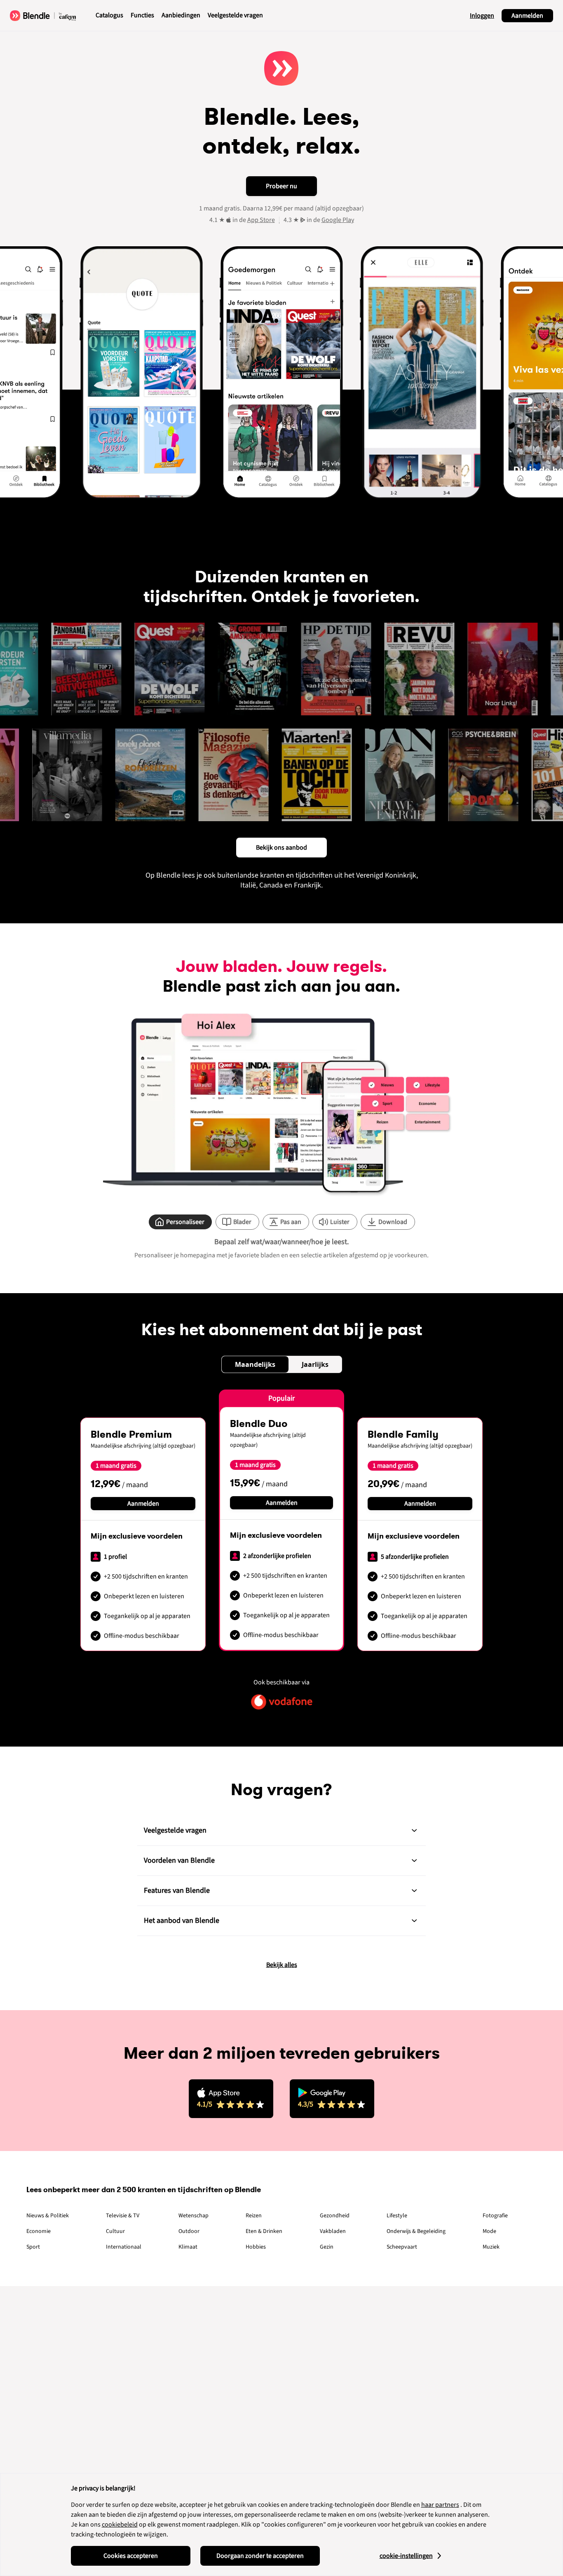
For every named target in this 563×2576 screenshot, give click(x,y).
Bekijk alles (282, 1965)
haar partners (440, 2505)
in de (254, 220)
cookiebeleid (120, 2525)
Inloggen (482, 16)
